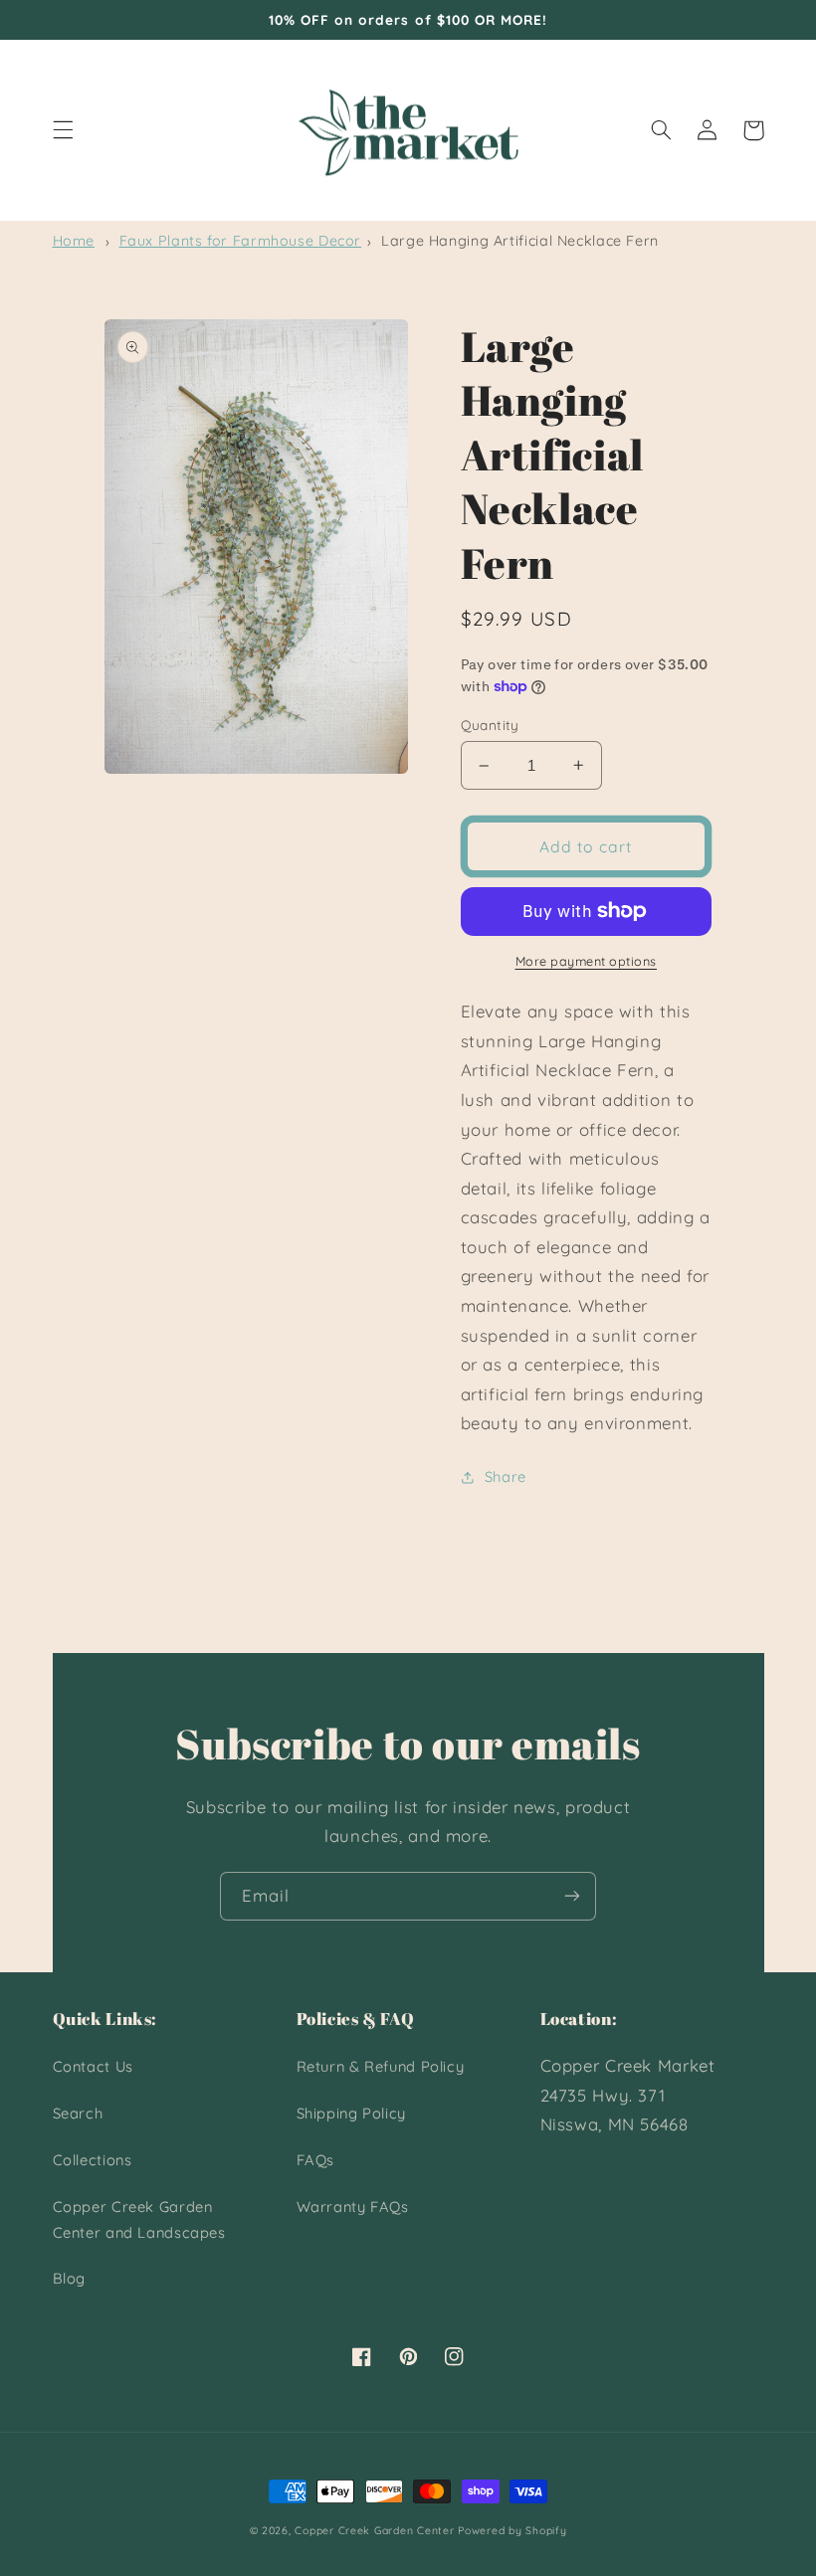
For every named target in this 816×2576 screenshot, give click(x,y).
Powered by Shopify (512, 2530)
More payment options (587, 961)
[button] (63, 130)
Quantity (490, 725)
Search (78, 2113)
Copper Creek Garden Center (374, 2530)
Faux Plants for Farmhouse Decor (241, 241)
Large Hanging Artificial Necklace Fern (520, 241)
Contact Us (93, 2066)
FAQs (316, 2160)
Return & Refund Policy (381, 2066)
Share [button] (506, 1476)
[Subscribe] (572, 1896)
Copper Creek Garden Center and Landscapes (139, 2219)
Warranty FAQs (353, 2207)
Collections (93, 2160)
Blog (70, 2278)
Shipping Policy (351, 2113)
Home (74, 241)
